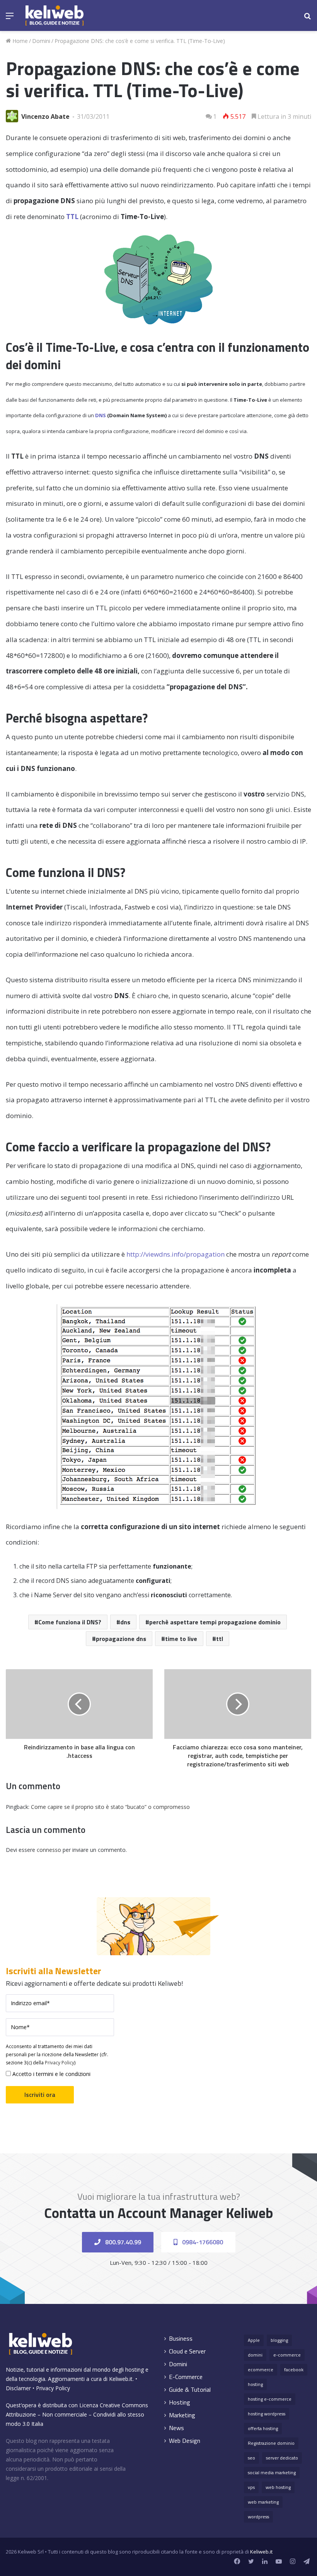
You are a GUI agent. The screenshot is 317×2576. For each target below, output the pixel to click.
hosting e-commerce (270, 2399)
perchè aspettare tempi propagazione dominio (215, 1622)
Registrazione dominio (271, 2443)
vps (251, 2487)
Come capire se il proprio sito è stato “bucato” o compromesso (110, 1807)
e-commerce (287, 2355)
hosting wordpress (267, 2414)
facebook (294, 2370)
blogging (279, 2340)
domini (255, 2355)
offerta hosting (263, 2428)
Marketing (182, 2415)
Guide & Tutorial (190, 2390)
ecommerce (261, 2370)
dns (125, 1622)
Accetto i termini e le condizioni (51, 2074)
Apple (254, 2340)
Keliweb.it (121, 2379)
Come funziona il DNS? (70, 1622)
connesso (49, 1850)
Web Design (185, 2441)
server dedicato (282, 2458)
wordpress (258, 2517)
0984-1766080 (202, 2242)
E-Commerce (186, 2377)
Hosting (180, 2402)
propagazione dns (121, 1639)
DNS (101, 415)
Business (181, 2339)
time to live (181, 1639)
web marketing (263, 2502)
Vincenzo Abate (45, 116)
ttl (220, 1639)
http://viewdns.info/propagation (176, 1254)
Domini (41, 41)
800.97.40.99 (122, 2242)
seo (251, 2458)
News (176, 2428)
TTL (72, 217)
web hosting (278, 2487)
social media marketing (272, 2472)
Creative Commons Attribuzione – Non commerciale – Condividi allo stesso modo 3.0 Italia (77, 2414)
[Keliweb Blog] (55, 15)
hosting (255, 2384)
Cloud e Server (187, 2351)
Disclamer (18, 2388)
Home (19, 41)
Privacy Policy (60, 2063)
